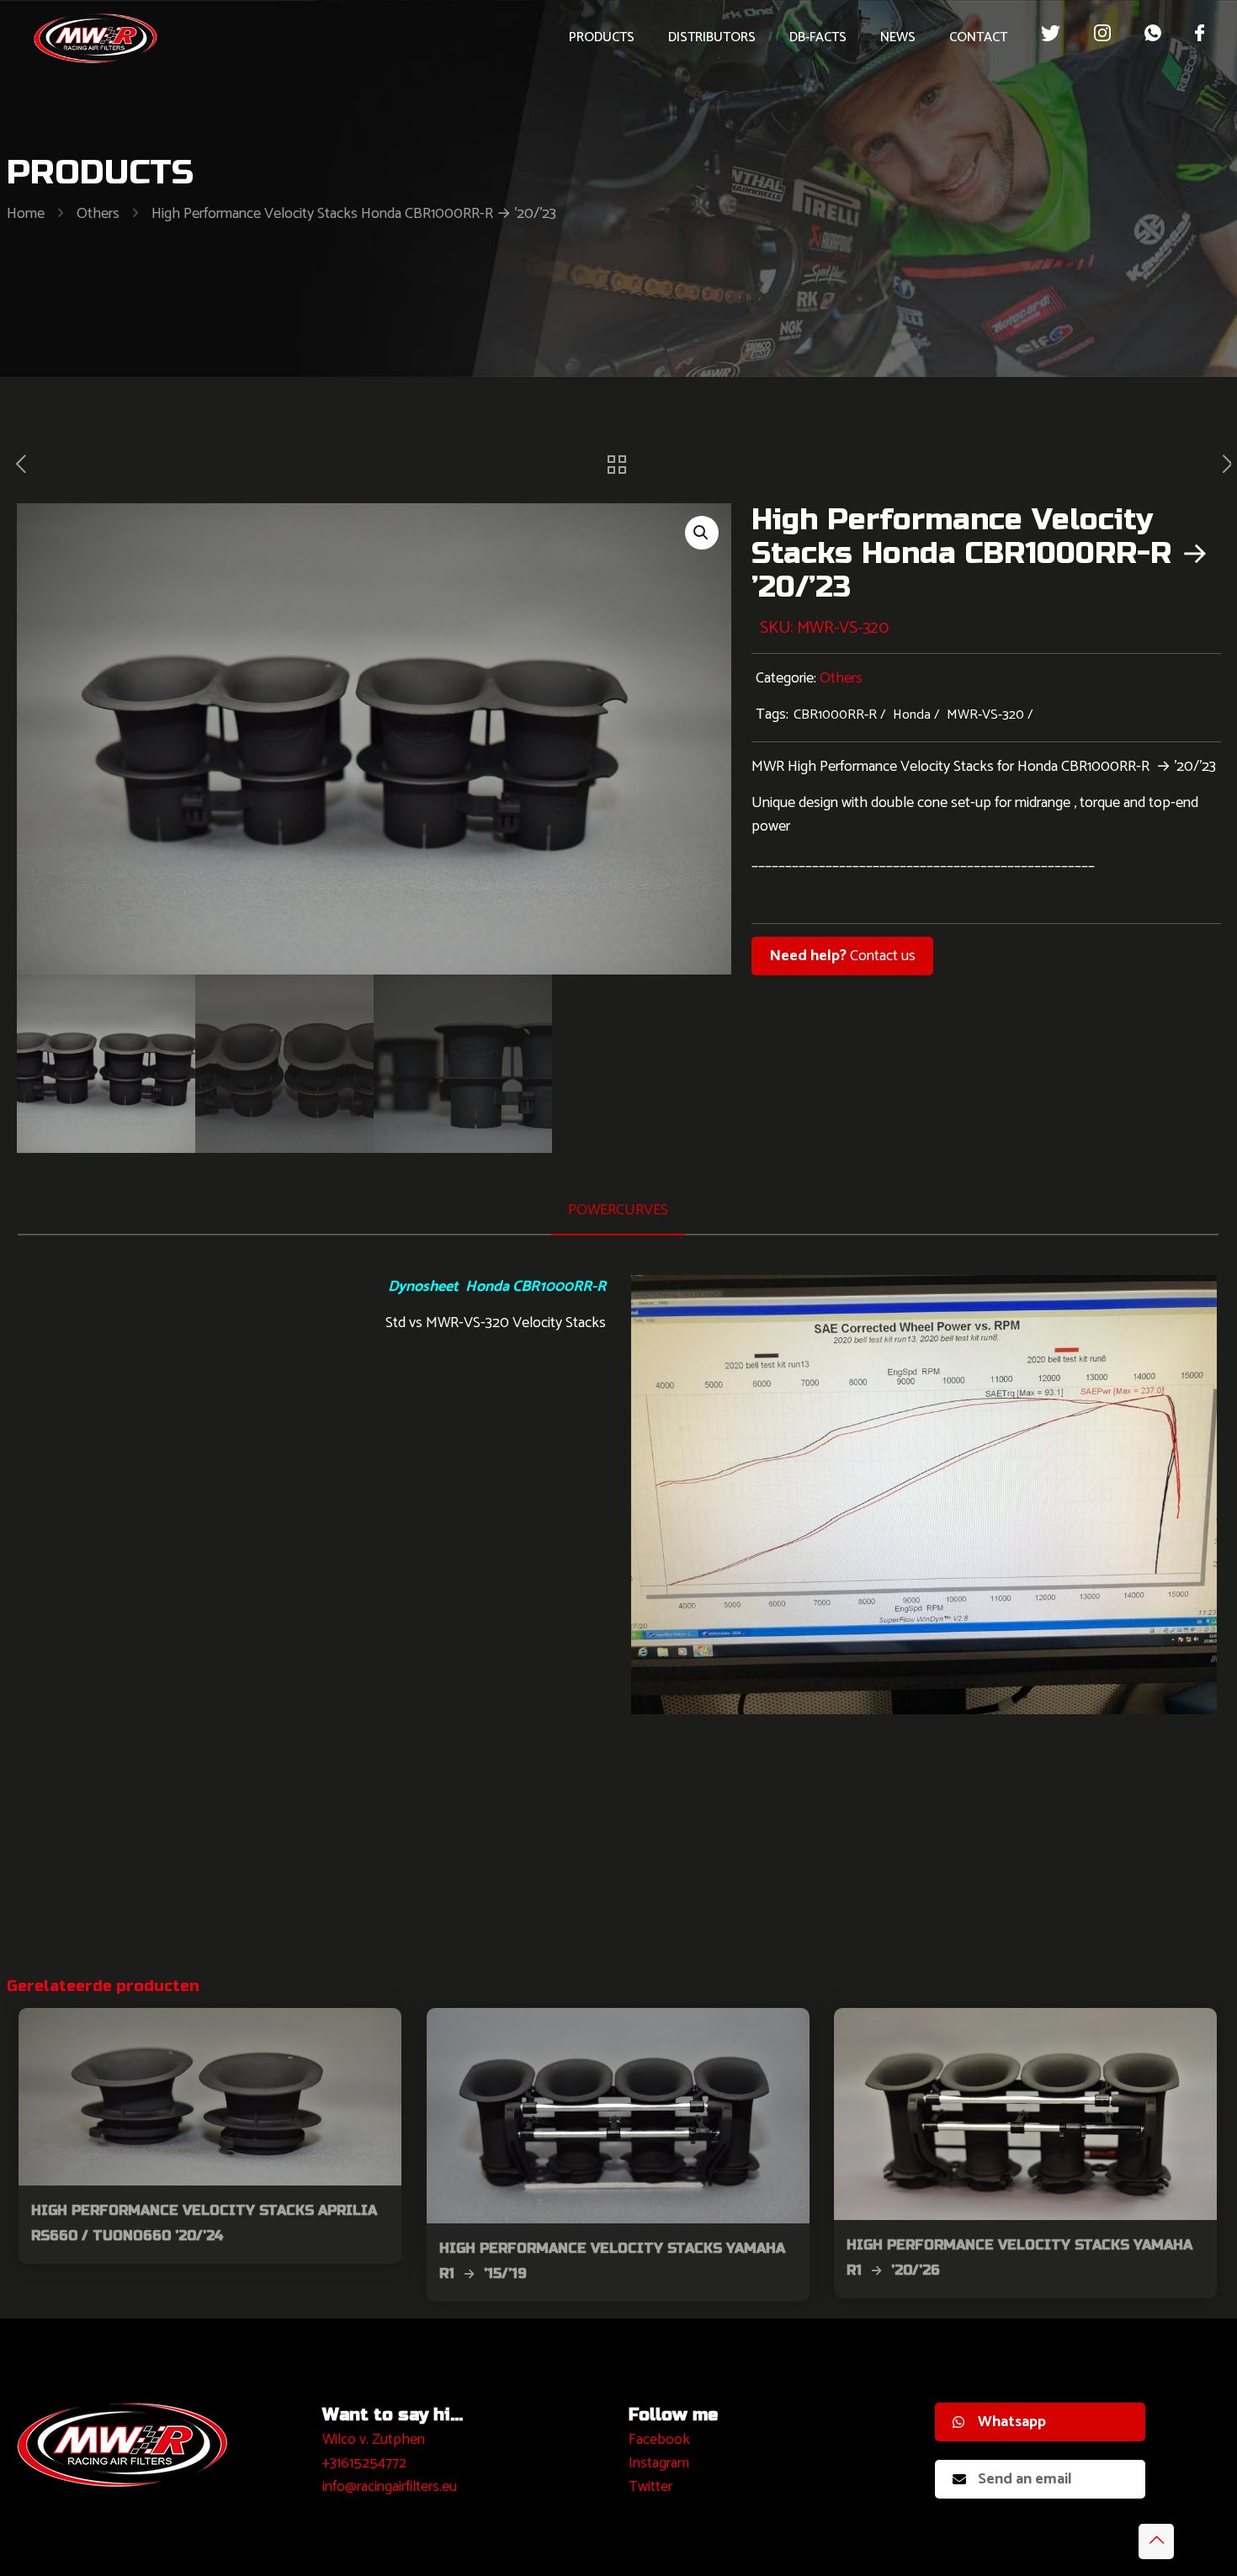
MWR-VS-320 (985, 715)
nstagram (661, 2463)
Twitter (650, 2487)
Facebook (659, 2440)
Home (26, 214)
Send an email (1025, 2479)
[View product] (378, 2032)
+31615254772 (364, 2463)
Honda (912, 715)
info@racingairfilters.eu (390, 2487)
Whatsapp (1012, 2422)
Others (98, 214)
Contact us (842, 956)
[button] (702, 533)
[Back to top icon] (1156, 2541)
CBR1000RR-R (835, 715)
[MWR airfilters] (96, 38)
